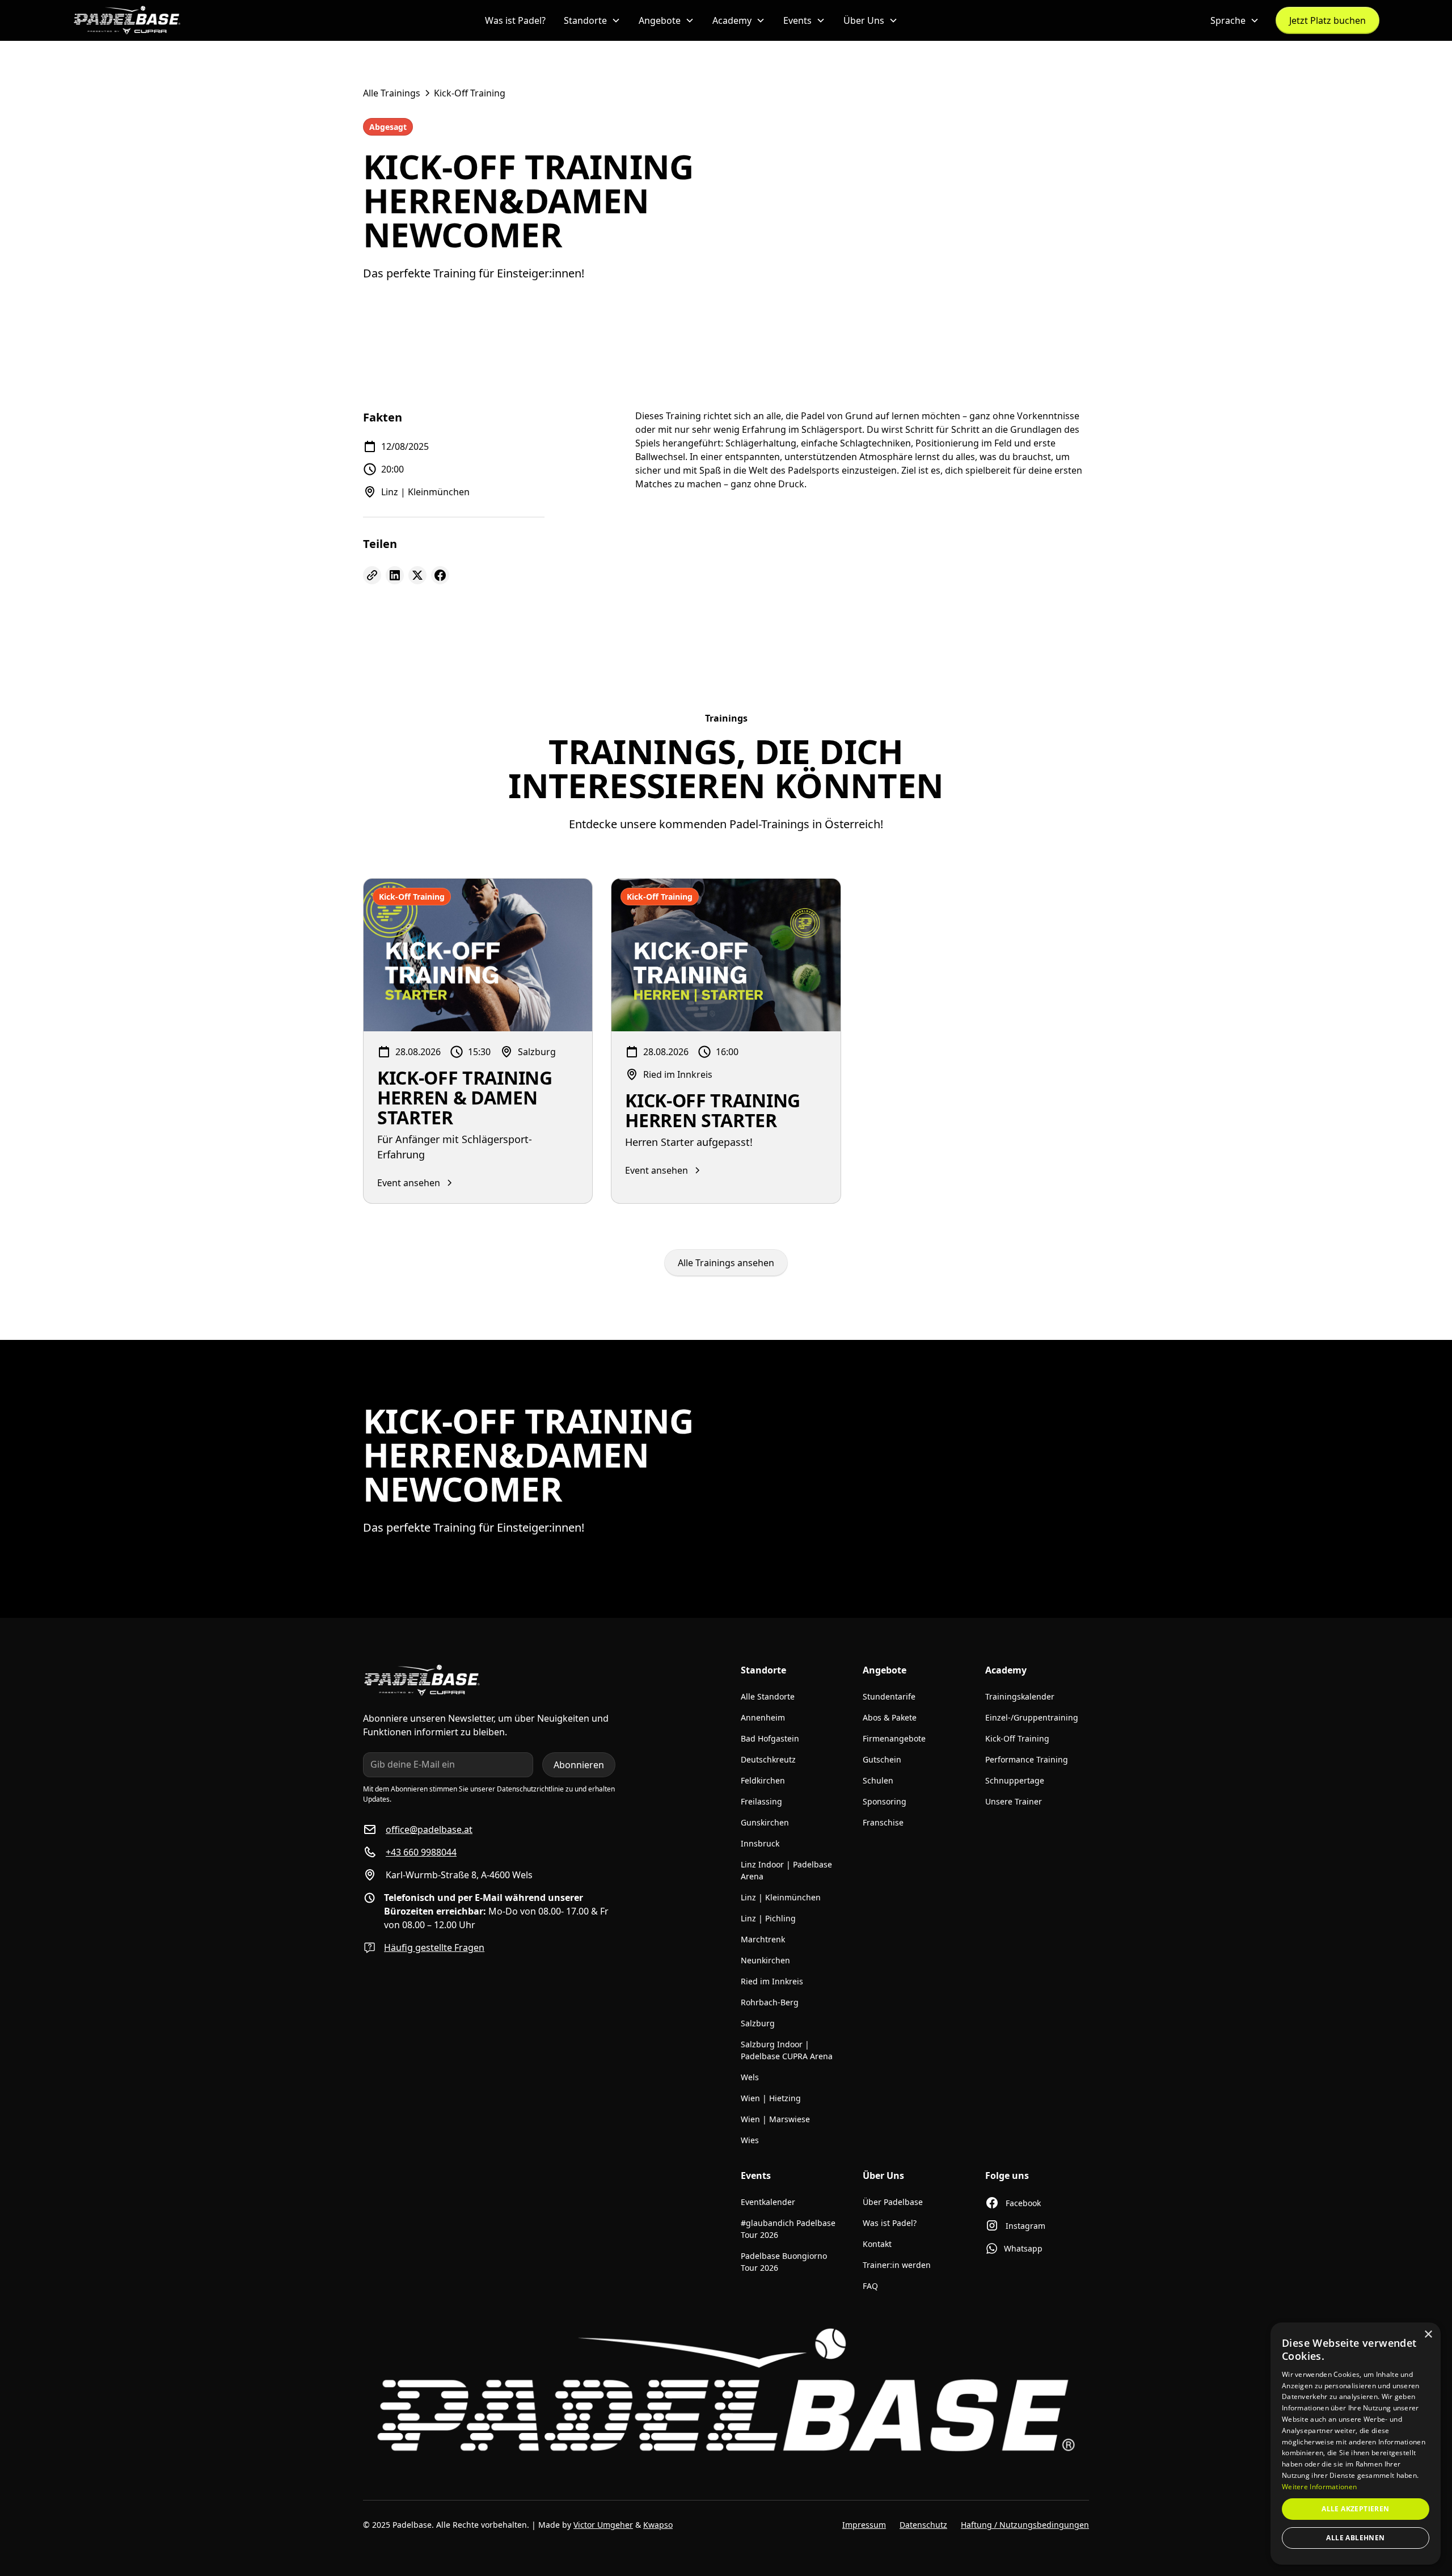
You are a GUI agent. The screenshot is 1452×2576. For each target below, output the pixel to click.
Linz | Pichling (768, 1918)
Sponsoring (885, 1801)
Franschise (883, 1822)
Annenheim (763, 1717)
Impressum (864, 2525)
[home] (127, 20)
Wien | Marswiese (775, 2119)
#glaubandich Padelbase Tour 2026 (788, 2229)
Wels (750, 2077)
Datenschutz (923, 2525)
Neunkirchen (765, 1960)
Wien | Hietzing (771, 2098)
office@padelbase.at (429, 1829)
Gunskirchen (765, 1822)
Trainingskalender (1020, 1696)
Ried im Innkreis (772, 1981)
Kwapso (658, 2525)
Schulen (878, 1780)
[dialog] (1356, 2444)
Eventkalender (768, 2202)
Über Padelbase (893, 2202)
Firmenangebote (894, 1738)
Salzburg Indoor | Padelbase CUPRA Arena (787, 2050)
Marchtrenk (763, 1939)
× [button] (1428, 2335)
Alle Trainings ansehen (726, 1263)
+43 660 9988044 (421, 1852)
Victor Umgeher (603, 2525)
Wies (750, 2140)
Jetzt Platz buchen (1328, 20)
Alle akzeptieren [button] (1355, 2509)
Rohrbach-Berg (770, 2002)
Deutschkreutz (768, 1759)
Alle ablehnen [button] (1355, 2538)
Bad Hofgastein (770, 1738)
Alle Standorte (768, 1696)
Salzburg (758, 2023)
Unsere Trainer (1014, 1801)
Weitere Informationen (1319, 2487)
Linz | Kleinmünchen (781, 1897)
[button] (592, 20)
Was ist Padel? (515, 20)
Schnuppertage (1015, 1780)
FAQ (870, 2286)
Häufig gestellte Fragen (434, 1947)
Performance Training (1027, 1759)
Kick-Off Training (1017, 1738)
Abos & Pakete (890, 1717)
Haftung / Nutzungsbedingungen (1025, 2525)
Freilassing (761, 1801)
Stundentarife (889, 1696)
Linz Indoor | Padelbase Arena (786, 1870)
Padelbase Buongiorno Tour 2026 (784, 2262)
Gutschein (882, 1759)
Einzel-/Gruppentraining (1032, 1717)
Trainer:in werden (897, 2265)
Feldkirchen (763, 1780)
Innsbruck (760, 1843)
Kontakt (877, 2244)
